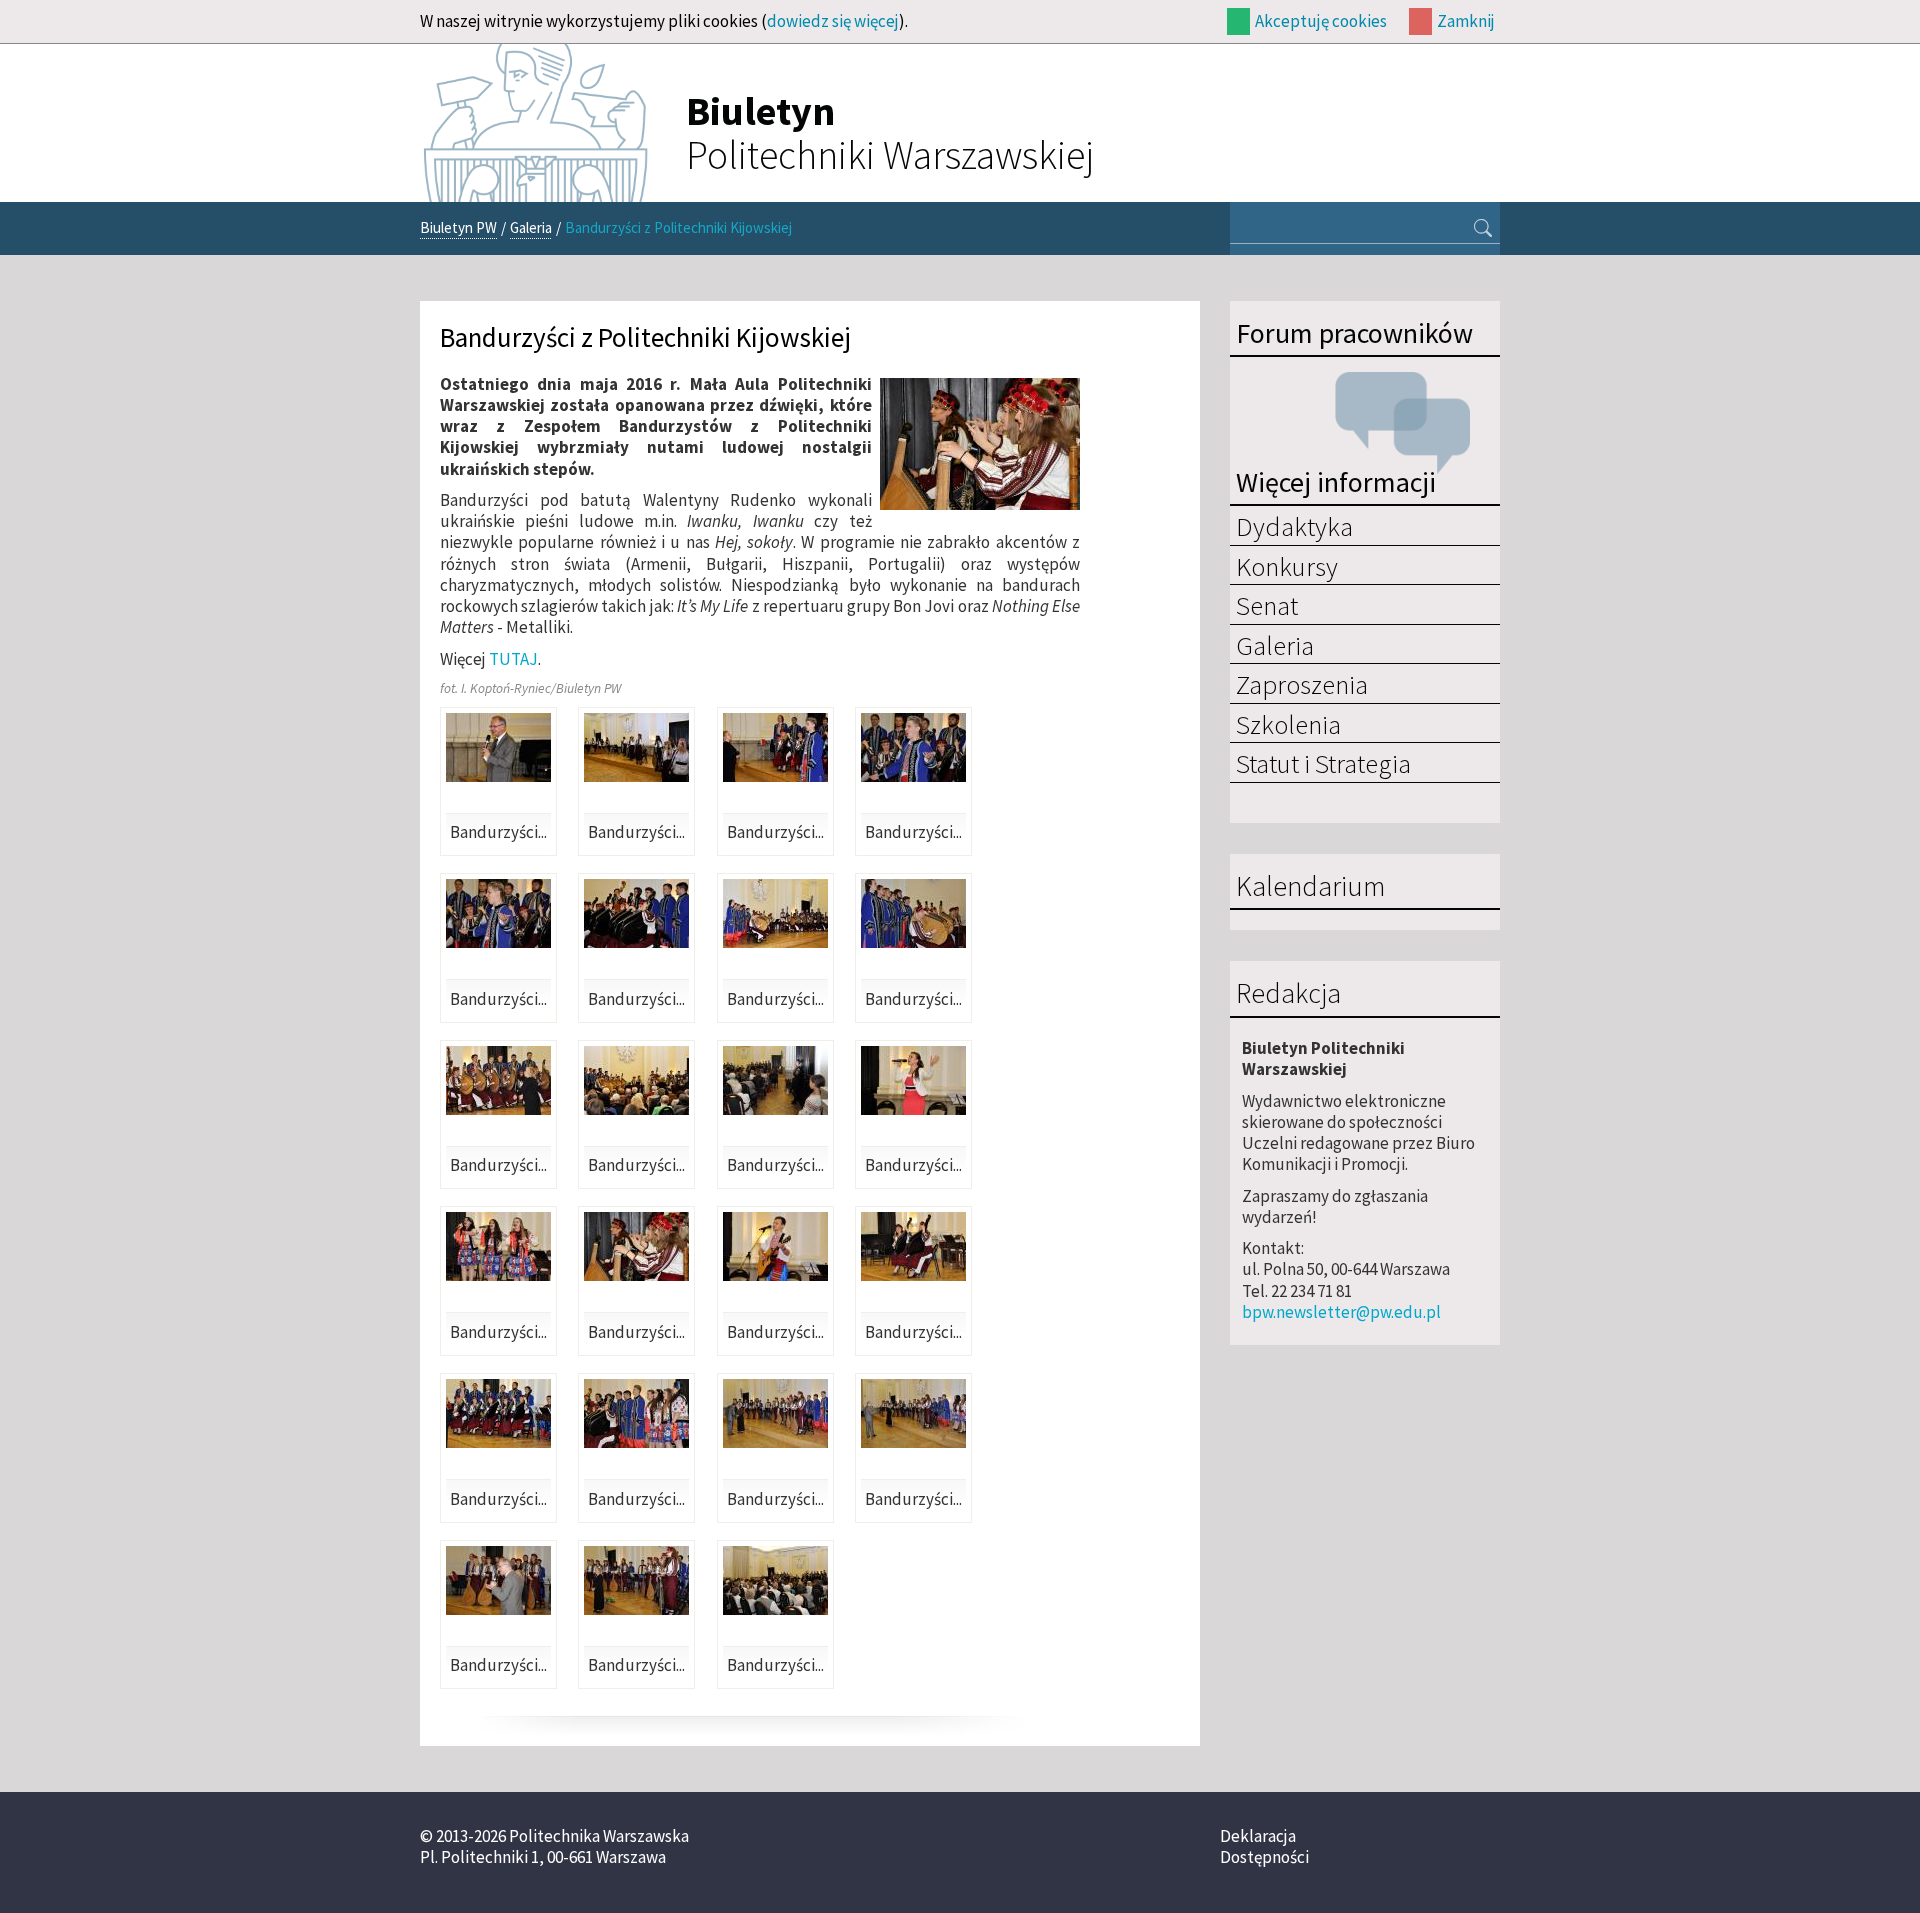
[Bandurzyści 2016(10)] (636, 1080)
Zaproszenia (1302, 684)
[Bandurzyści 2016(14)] (636, 1246)
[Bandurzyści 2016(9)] (498, 1080)
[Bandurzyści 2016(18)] (636, 1413)
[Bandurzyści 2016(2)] (636, 747)
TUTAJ (513, 659)
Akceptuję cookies (1321, 21)
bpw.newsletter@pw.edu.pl (1341, 1312)
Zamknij (1466, 21)
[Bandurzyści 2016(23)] (775, 1580)
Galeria (531, 227)
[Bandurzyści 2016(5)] (498, 913)
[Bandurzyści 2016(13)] (498, 1246)
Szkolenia (1288, 724)
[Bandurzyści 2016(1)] (498, 747)
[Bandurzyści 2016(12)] (913, 1080)
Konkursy (1287, 566)
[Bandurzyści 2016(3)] (775, 747)
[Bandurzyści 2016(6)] (636, 913)
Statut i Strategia (1323, 763)
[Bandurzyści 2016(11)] (775, 1080)
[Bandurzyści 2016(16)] (913, 1246)
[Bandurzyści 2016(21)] (498, 1580)
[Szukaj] (1483, 230)
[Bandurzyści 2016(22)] (636, 1580)
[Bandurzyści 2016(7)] (775, 913)
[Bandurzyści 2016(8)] (913, 913)
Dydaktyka (1294, 526)
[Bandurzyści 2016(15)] (775, 1246)
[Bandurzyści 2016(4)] (913, 747)
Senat (1267, 605)
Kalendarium (1310, 887)
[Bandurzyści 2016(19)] (775, 1413)
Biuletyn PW (458, 227)
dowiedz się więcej (833, 21)
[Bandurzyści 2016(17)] (498, 1413)
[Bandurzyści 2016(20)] (913, 1413)
